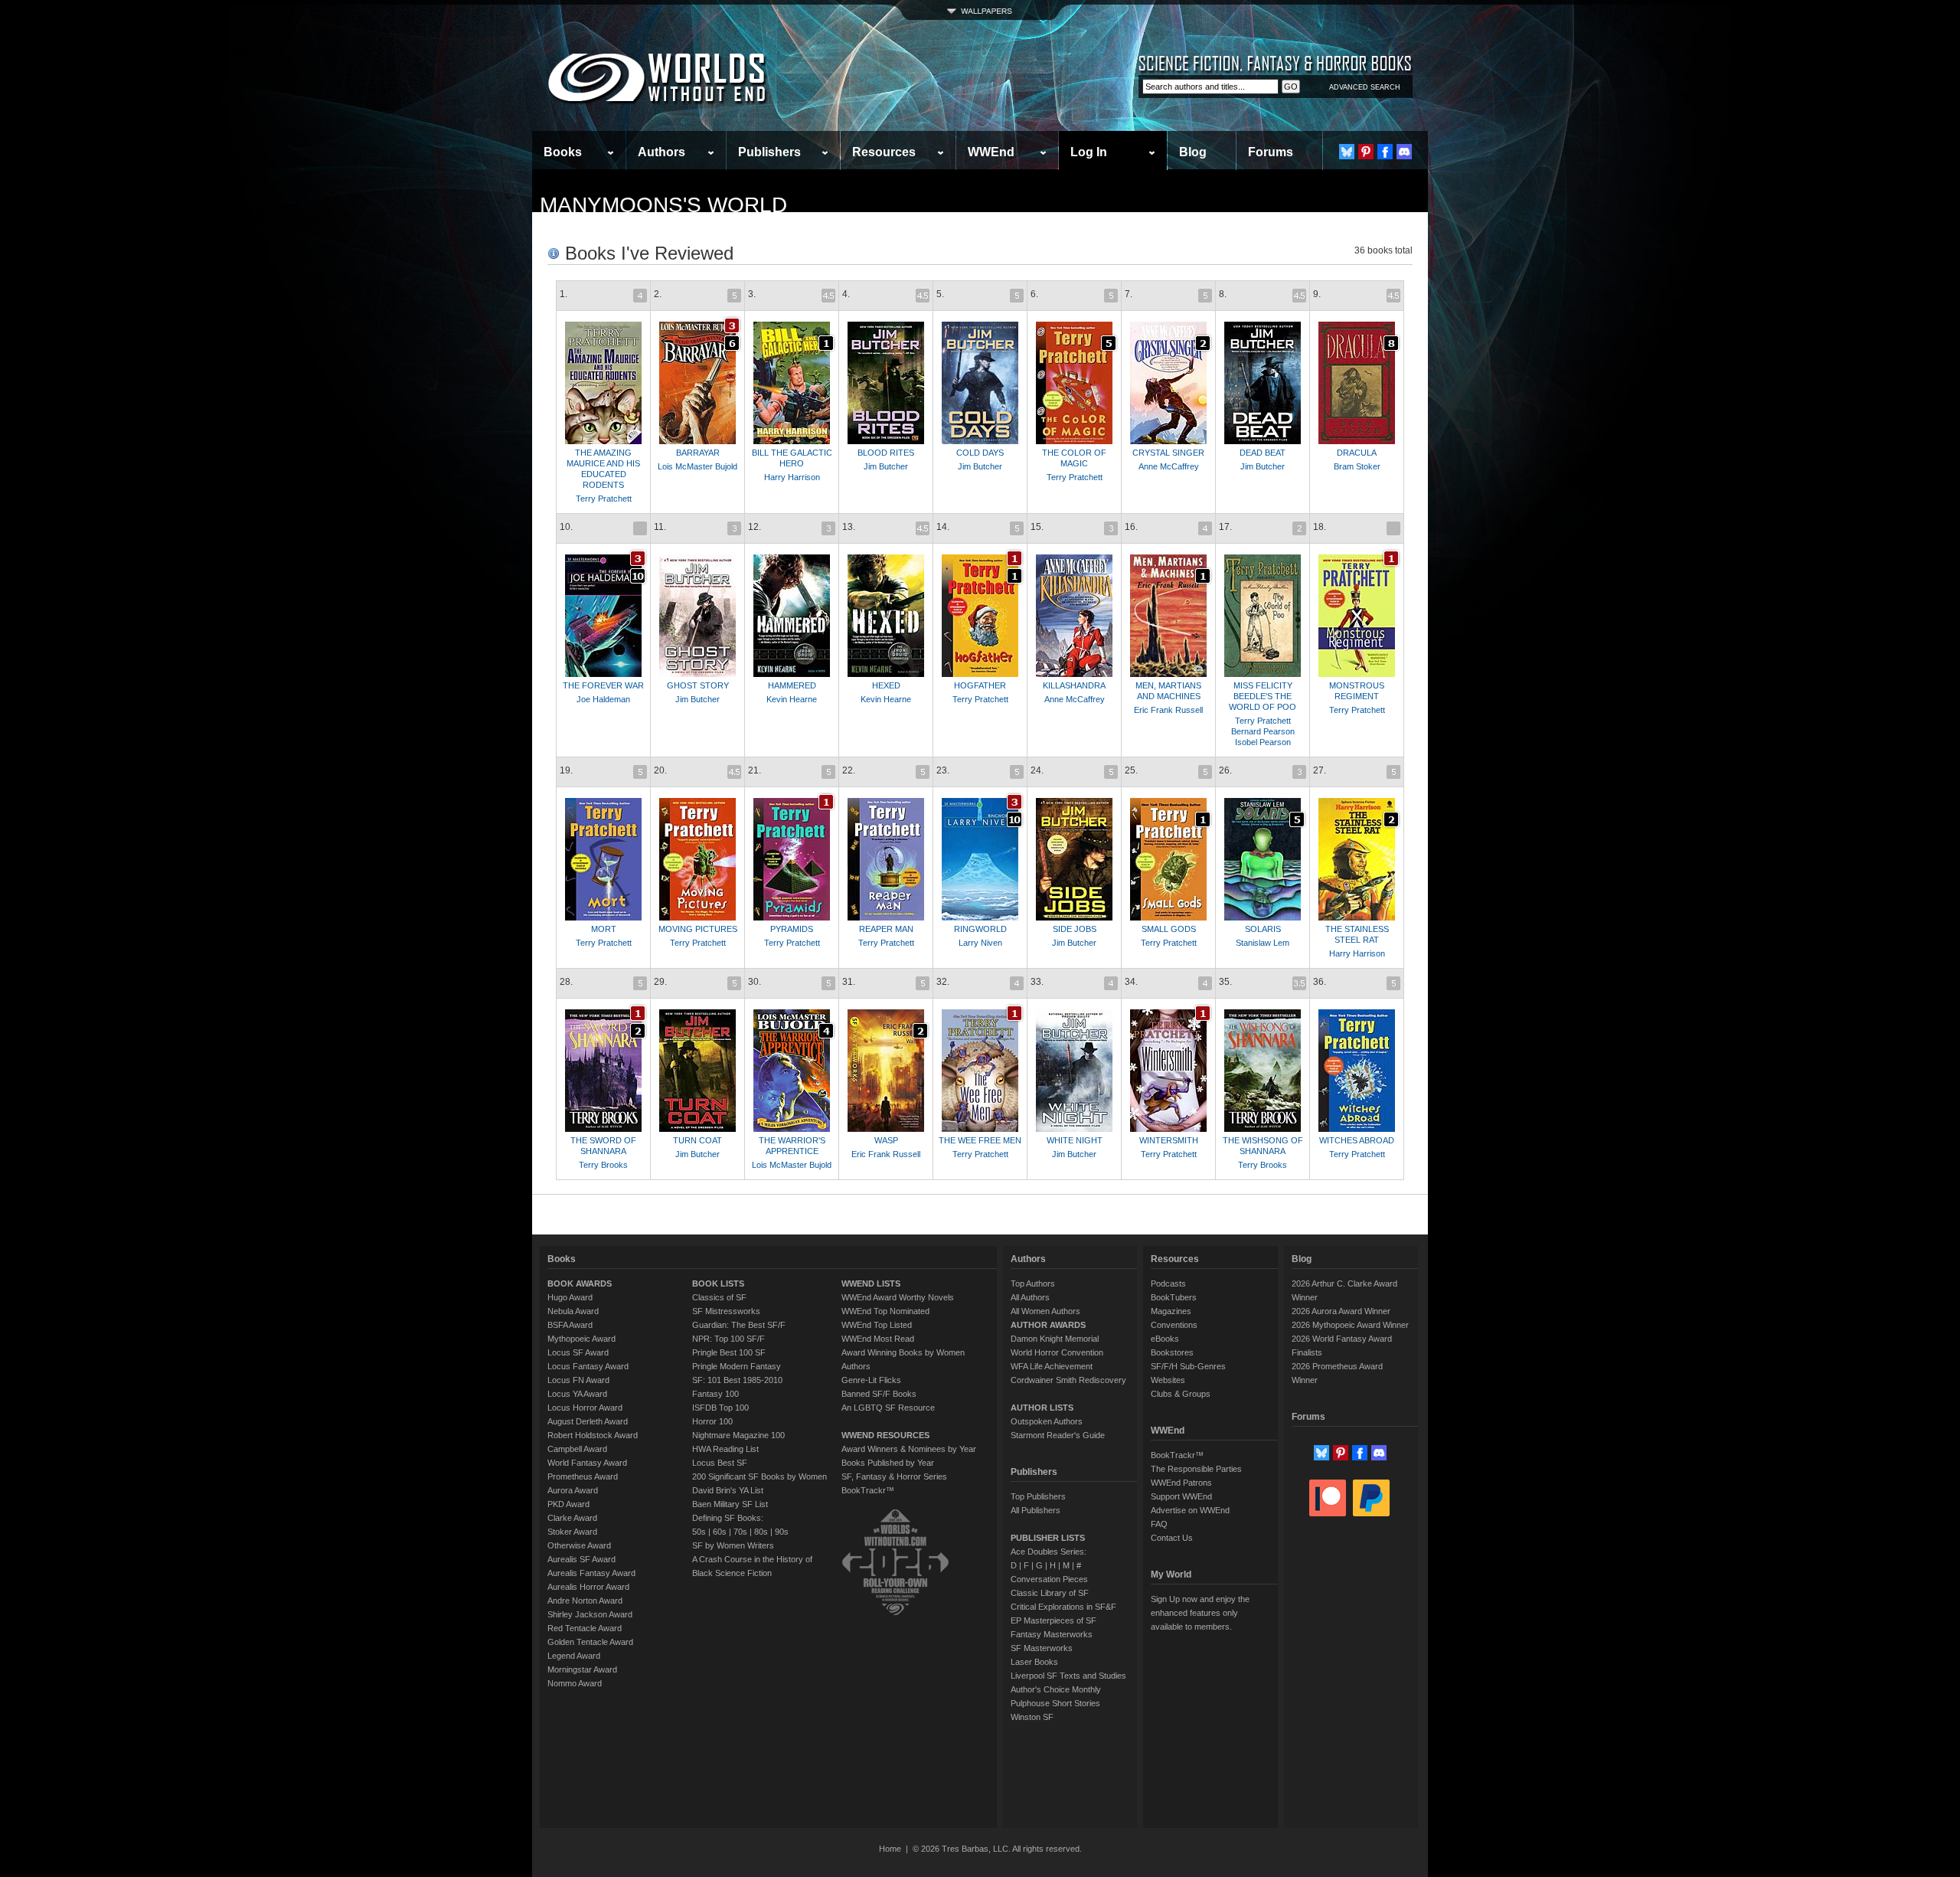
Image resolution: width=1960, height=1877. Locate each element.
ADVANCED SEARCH (1365, 87)
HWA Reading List (725, 1449)
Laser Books (1034, 1662)
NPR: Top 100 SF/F (728, 1339)
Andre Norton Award (585, 1601)
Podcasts (1168, 1283)
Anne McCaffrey (1169, 466)
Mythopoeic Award (581, 1339)
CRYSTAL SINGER (1168, 453)
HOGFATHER (980, 685)
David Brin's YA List (728, 1490)
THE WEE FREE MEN (980, 1140)
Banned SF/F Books (879, 1394)
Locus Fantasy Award (588, 1366)
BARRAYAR (698, 453)
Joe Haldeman (603, 699)
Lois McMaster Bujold (697, 466)
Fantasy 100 (715, 1394)
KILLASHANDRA (1074, 685)
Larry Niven (980, 943)
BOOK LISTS (718, 1283)
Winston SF (1032, 1717)
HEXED (886, 685)
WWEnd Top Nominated (885, 1311)
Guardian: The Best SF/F (739, 1325)
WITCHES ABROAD (1357, 1140)
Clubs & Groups (1181, 1394)
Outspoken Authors (1047, 1421)
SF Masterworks (1042, 1648)
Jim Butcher (886, 466)
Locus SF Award (578, 1352)
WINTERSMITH (1169, 1140)
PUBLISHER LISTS (1048, 1538)
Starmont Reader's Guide (1058, 1435)
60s (720, 1532)
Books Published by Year (888, 1463)
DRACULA (1357, 453)
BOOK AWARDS (580, 1283)
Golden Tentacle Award (590, 1642)
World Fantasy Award (587, 1463)
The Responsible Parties (1196, 1469)
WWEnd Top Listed (877, 1325)
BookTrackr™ (868, 1490)
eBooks (1165, 1339)
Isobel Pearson (1263, 742)
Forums (1271, 152)
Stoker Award (572, 1532)
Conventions (1174, 1325)
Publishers (769, 152)
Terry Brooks (603, 1165)
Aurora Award (573, 1490)
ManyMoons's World (663, 205)
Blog (1193, 152)
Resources (884, 152)
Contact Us (1172, 1538)
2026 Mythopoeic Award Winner (1350, 1325)
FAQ (1159, 1524)
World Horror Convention (1057, 1352)
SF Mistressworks (726, 1311)
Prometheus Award (583, 1476)
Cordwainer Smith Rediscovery (1068, 1380)
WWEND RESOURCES (885, 1435)
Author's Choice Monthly (1056, 1689)
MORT (604, 929)
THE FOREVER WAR (603, 685)
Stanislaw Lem (1263, 943)
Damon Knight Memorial (1055, 1339)
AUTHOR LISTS (1042, 1408)
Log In (1089, 152)
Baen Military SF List (730, 1504)
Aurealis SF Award (581, 1559)
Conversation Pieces (1049, 1579)
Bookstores (1172, 1352)
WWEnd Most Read (878, 1339)
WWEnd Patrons (1181, 1483)
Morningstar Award (582, 1669)
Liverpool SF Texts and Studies (1068, 1676)
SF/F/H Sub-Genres (1188, 1366)
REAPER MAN (886, 929)
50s (699, 1532)
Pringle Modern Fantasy (737, 1366)
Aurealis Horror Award (588, 1587)
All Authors (1030, 1297)
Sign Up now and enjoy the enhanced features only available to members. (1200, 1613)
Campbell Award (577, 1449)
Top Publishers (1038, 1496)
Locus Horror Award (585, 1408)
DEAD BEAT (1263, 453)
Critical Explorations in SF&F (1063, 1607)
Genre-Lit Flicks (871, 1380)
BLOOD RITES (886, 453)
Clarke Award (572, 1518)
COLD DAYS (980, 453)
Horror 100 (712, 1421)
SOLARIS (1263, 929)
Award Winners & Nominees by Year (909, 1449)
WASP (886, 1140)
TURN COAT (697, 1140)
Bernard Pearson (1263, 731)
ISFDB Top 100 (720, 1408)
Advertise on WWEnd (1190, 1510)
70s (740, 1532)
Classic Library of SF (1050, 1593)
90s (782, 1532)
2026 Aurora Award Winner (1341, 1311)
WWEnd (991, 152)
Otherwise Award (579, 1545)
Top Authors (1033, 1283)
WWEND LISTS (871, 1283)
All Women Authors (1045, 1311)
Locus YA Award (577, 1394)
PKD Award (568, 1504)
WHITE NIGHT (1075, 1140)
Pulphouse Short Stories (1055, 1703)
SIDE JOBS (1075, 929)
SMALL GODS (1169, 929)
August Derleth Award (588, 1421)
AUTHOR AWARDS (1048, 1325)
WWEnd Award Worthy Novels (898, 1297)
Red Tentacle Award (585, 1628)
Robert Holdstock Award (593, 1435)
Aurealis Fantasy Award (591, 1573)
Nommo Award (575, 1683)
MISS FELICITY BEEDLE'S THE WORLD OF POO (1263, 696)
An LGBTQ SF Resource (888, 1408)
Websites (1168, 1380)
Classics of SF (719, 1297)
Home (890, 1849)
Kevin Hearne (792, 699)
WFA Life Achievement (1052, 1366)
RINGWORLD (980, 929)
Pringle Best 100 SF (729, 1352)
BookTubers (1174, 1297)
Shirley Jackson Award (590, 1614)
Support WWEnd (1181, 1496)
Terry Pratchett (604, 499)
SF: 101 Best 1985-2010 (737, 1380)
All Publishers (1036, 1510)
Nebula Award (573, 1311)
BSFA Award (570, 1325)
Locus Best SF (720, 1463)
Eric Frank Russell (1168, 710)
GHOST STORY (698, 685)
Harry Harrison (792, 477)
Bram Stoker (1357, 466)
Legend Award (574, 1656)
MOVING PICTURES (698, 929)
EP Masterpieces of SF (1053, 1620)
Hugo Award (570, 1297)
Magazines (1171, 1311)
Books (563, 152)
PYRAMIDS (792, 929)
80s (761, 1532)
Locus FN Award (578, 1380)
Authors (661, 152)
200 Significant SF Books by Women (759, 1476)
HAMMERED (792, 685)
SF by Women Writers (733, 1545)
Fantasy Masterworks (1052, 1634)
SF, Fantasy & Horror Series (894, 1476)
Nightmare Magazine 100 (738, 1435)
